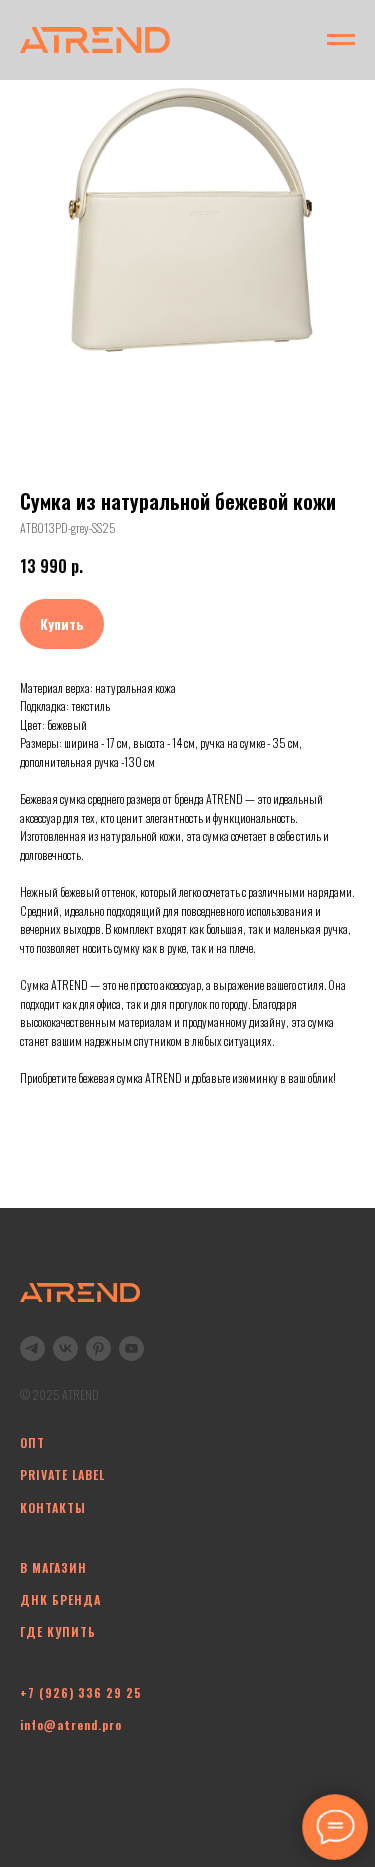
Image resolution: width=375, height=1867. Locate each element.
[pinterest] (98, 1348)
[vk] (65, 1348)
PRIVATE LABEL (62, 1474)
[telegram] (32, 1348)
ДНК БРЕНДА (60, 1599)
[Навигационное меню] (341, 40)
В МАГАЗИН (53, 1567)
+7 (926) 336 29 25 (81, 1692)
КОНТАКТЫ (53, 1507)
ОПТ (32, 1442)
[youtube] (131, 1348)
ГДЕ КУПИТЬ (58, 1631)
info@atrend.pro (71, 1724)
